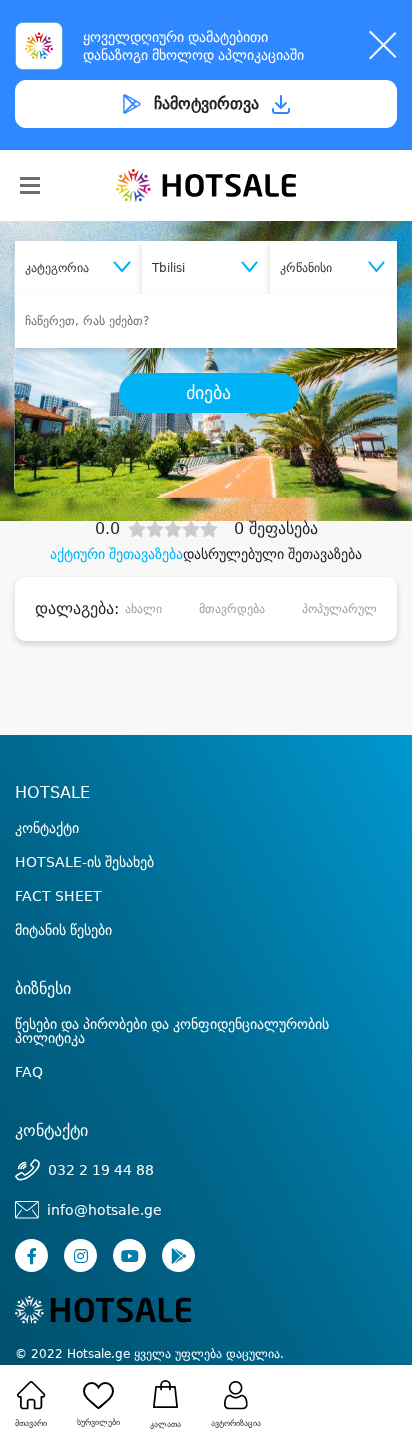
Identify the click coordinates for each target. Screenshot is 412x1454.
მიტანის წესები (63, 930)
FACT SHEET (58, 896)
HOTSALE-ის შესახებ (84, 862)
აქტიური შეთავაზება (116, 554)
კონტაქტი (47, 828)
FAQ (29, 1072)
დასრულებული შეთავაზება (272, 554)
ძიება (208, 393)
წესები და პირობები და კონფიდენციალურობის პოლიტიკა (172, 1031)
